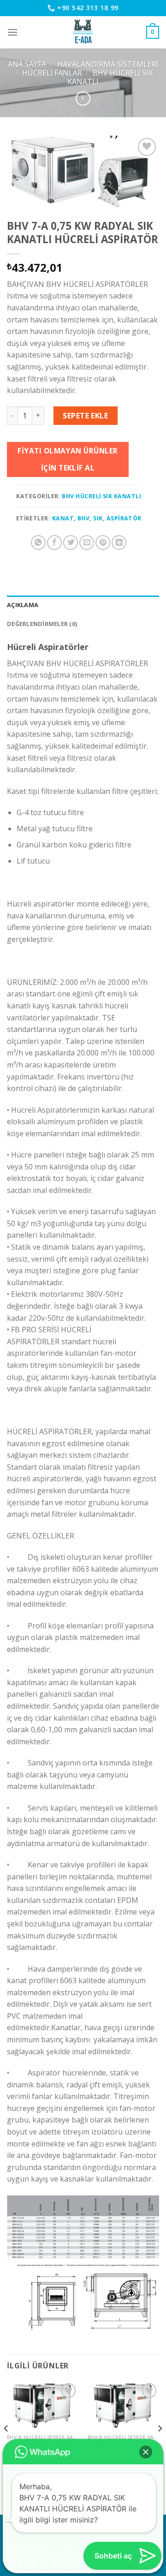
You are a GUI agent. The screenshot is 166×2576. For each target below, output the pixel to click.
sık (98, 518)
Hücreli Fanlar (52, 73)
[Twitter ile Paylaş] (71, 543)
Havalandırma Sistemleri (108, 64)
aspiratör (124, 518)
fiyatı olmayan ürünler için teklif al (68, 459)
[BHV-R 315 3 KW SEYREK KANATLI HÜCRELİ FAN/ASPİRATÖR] (123, 2405)
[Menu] (12, 32)
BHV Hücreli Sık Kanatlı (110, 77)
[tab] (83, 605)
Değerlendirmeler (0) (42, 624)
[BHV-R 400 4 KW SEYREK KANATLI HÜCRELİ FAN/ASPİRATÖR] (43, 2405)
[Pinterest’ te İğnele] (103, 543)
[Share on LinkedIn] (119, 543)
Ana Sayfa (27, 64)
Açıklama (23, 605)
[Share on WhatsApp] (38, 543)
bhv (83, 518)
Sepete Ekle (85, 416)
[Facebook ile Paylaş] (54, 543)
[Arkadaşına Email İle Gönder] (87, 543)
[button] (146, 2452)
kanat (63, 518)
